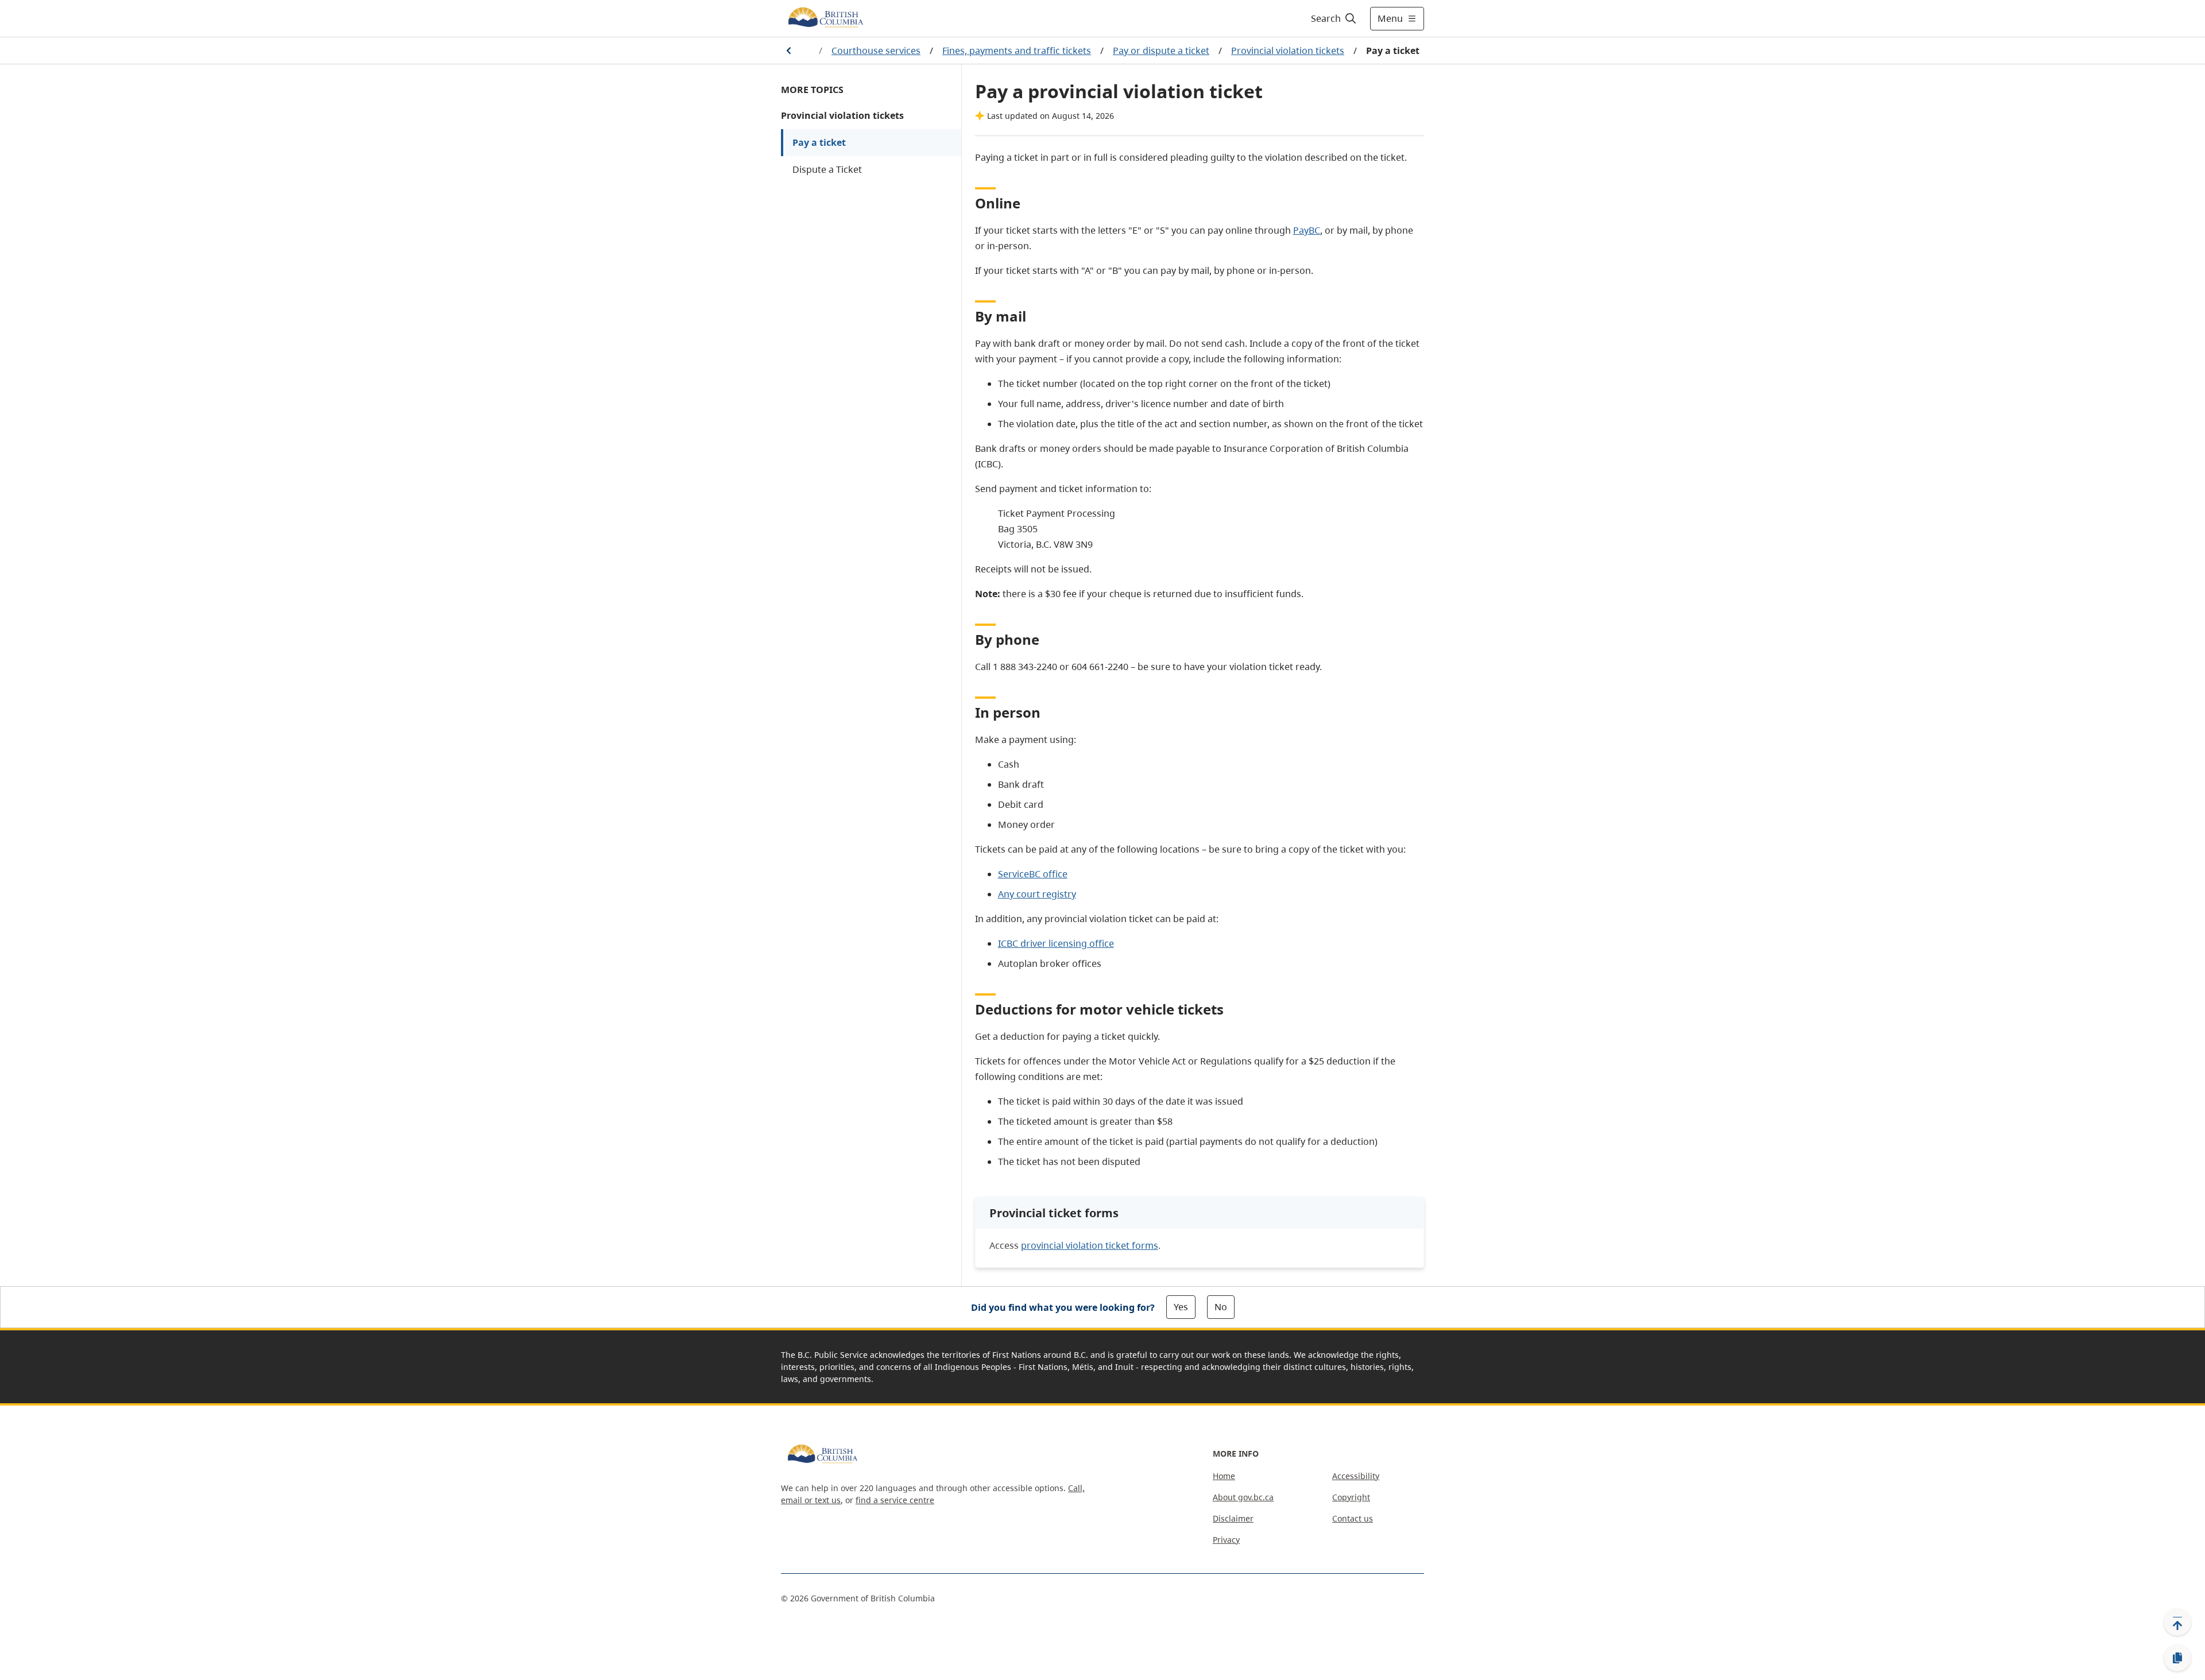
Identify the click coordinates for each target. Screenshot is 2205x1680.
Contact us (1353, 1518)
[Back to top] (2177, 1622)
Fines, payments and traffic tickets (1017, 51)
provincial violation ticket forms (1090, 1245)
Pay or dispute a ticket (1161, 51)
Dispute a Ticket (827, 169)
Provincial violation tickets (1288, 51)
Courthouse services (876, 51)
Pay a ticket (819, 142)
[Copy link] (2177, 1658)
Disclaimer (1233, 1518)
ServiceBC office (1033, 874)
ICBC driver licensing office (1056, 943)
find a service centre (895, 1500)
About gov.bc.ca (1243, 1497)
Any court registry (1037, 894)
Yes (1181, 1307)
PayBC (1307, 230)
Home (1224, 1476)
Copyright (1351, 1497)
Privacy (1226, 1540)
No (1221, 1307)
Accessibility (1356, 1476)
